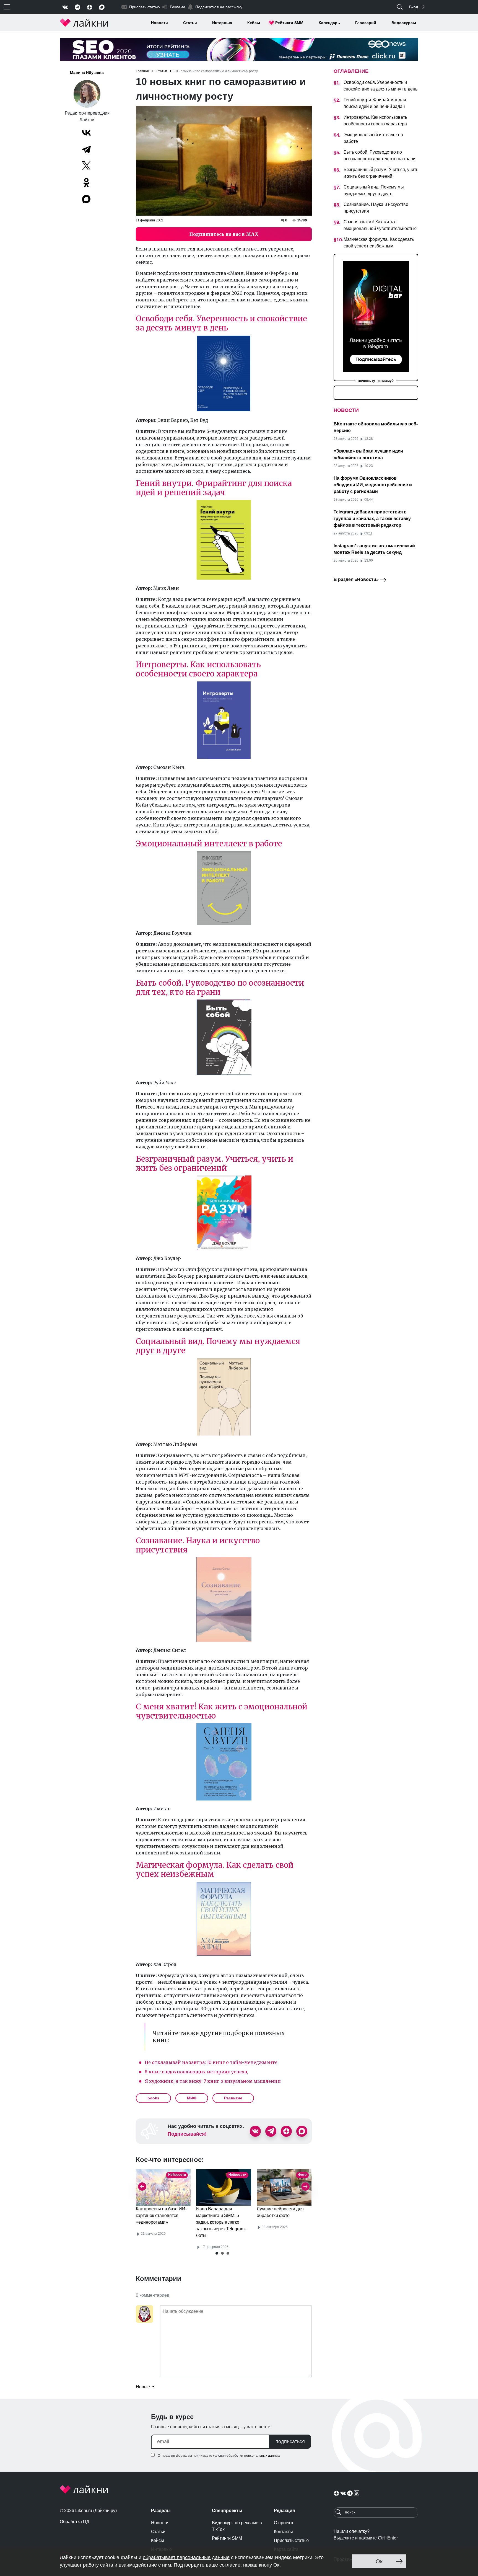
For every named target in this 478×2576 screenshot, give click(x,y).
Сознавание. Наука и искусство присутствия (198, 1545)
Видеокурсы (404, 23)
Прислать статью (291, 2540)
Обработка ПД (75, 2522)
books (153, 2098)
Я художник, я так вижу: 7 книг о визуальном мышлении (213, 2081)
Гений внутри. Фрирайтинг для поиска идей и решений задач (214, 488)
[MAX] (87, 199)
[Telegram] (86, 149)
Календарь (329, 23)
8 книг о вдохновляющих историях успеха (196, 2072)
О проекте (284, 2523)
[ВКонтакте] (86, 133)
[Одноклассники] (86, 182)
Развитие (233, 2098)
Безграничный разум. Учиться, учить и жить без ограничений (215, 1163)
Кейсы (254, 23)
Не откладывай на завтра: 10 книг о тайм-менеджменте (211, 2062)
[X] (86, 166)
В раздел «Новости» (357, 579)
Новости (159, 23)
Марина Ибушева (87, 73)
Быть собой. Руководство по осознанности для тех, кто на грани (220, 987)
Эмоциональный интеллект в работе (209, 844)
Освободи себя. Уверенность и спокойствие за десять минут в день (221, 323)
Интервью (222, 23)
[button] (217, 2253)
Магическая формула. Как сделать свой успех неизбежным (215, 1870)
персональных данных (262, 2456)
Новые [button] (143, 2387)
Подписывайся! (187, 2134)
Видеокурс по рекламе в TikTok (237, 2526)
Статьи (190, 23)
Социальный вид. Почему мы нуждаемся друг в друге (218, 1346)
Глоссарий (366, 23)
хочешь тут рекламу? (376, 381)
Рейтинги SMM (289, 23)
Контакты (283, 2532)
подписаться (290, 2441)
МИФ (192, 2098)
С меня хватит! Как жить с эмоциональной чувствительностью (222, 1711)
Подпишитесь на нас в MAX (224, 234)
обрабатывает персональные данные (186, 2557)
